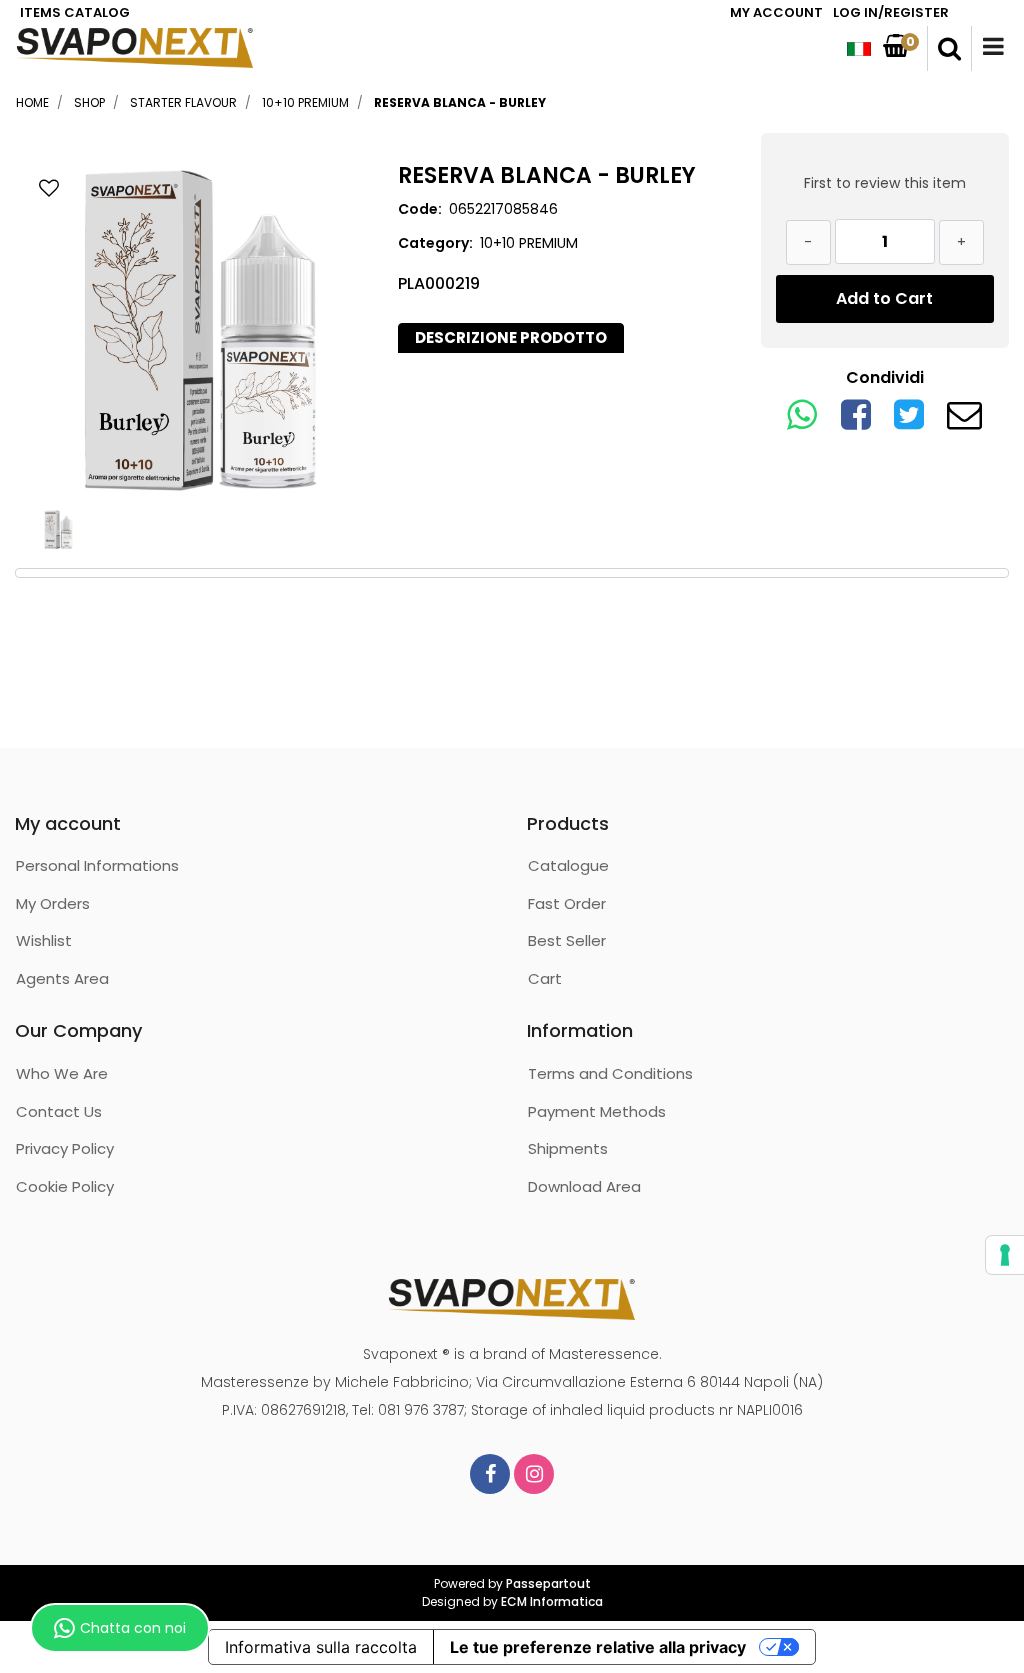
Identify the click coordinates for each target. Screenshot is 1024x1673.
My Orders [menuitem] (53, 903)
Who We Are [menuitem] (62, 1073)
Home (32, 102)
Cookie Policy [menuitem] (65, 1186)
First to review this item (885, 183)
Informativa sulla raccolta (321, 1647)
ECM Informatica (552, 1601)
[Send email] (964, 421)
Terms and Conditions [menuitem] (610, 1073)
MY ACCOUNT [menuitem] (776, 12)
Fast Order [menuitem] (567, 903)
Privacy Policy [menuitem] (65, 1148)
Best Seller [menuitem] (567, 940)
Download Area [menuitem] (584, 1186)
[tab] (511, 338)
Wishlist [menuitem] (44, 940)
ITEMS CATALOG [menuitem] (75, 12)
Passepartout (548, 1583)
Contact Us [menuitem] (59, 1111)
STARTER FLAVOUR (183, 102)
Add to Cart (884, 298)
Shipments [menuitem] (568, 1148)
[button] (201, 328)
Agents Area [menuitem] (62, 978)
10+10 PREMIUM (305, 102)
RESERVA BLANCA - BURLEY (460, 102)
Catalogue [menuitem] (568, 865)
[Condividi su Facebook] (856, 421)
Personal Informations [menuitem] (97, 865)
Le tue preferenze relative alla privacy (598, 1647)
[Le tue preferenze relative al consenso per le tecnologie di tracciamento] (1005, 1255)
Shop (89, 102)
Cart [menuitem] (545, 978)
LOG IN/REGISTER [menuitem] (891, 12)
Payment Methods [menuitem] (597, 1111)
